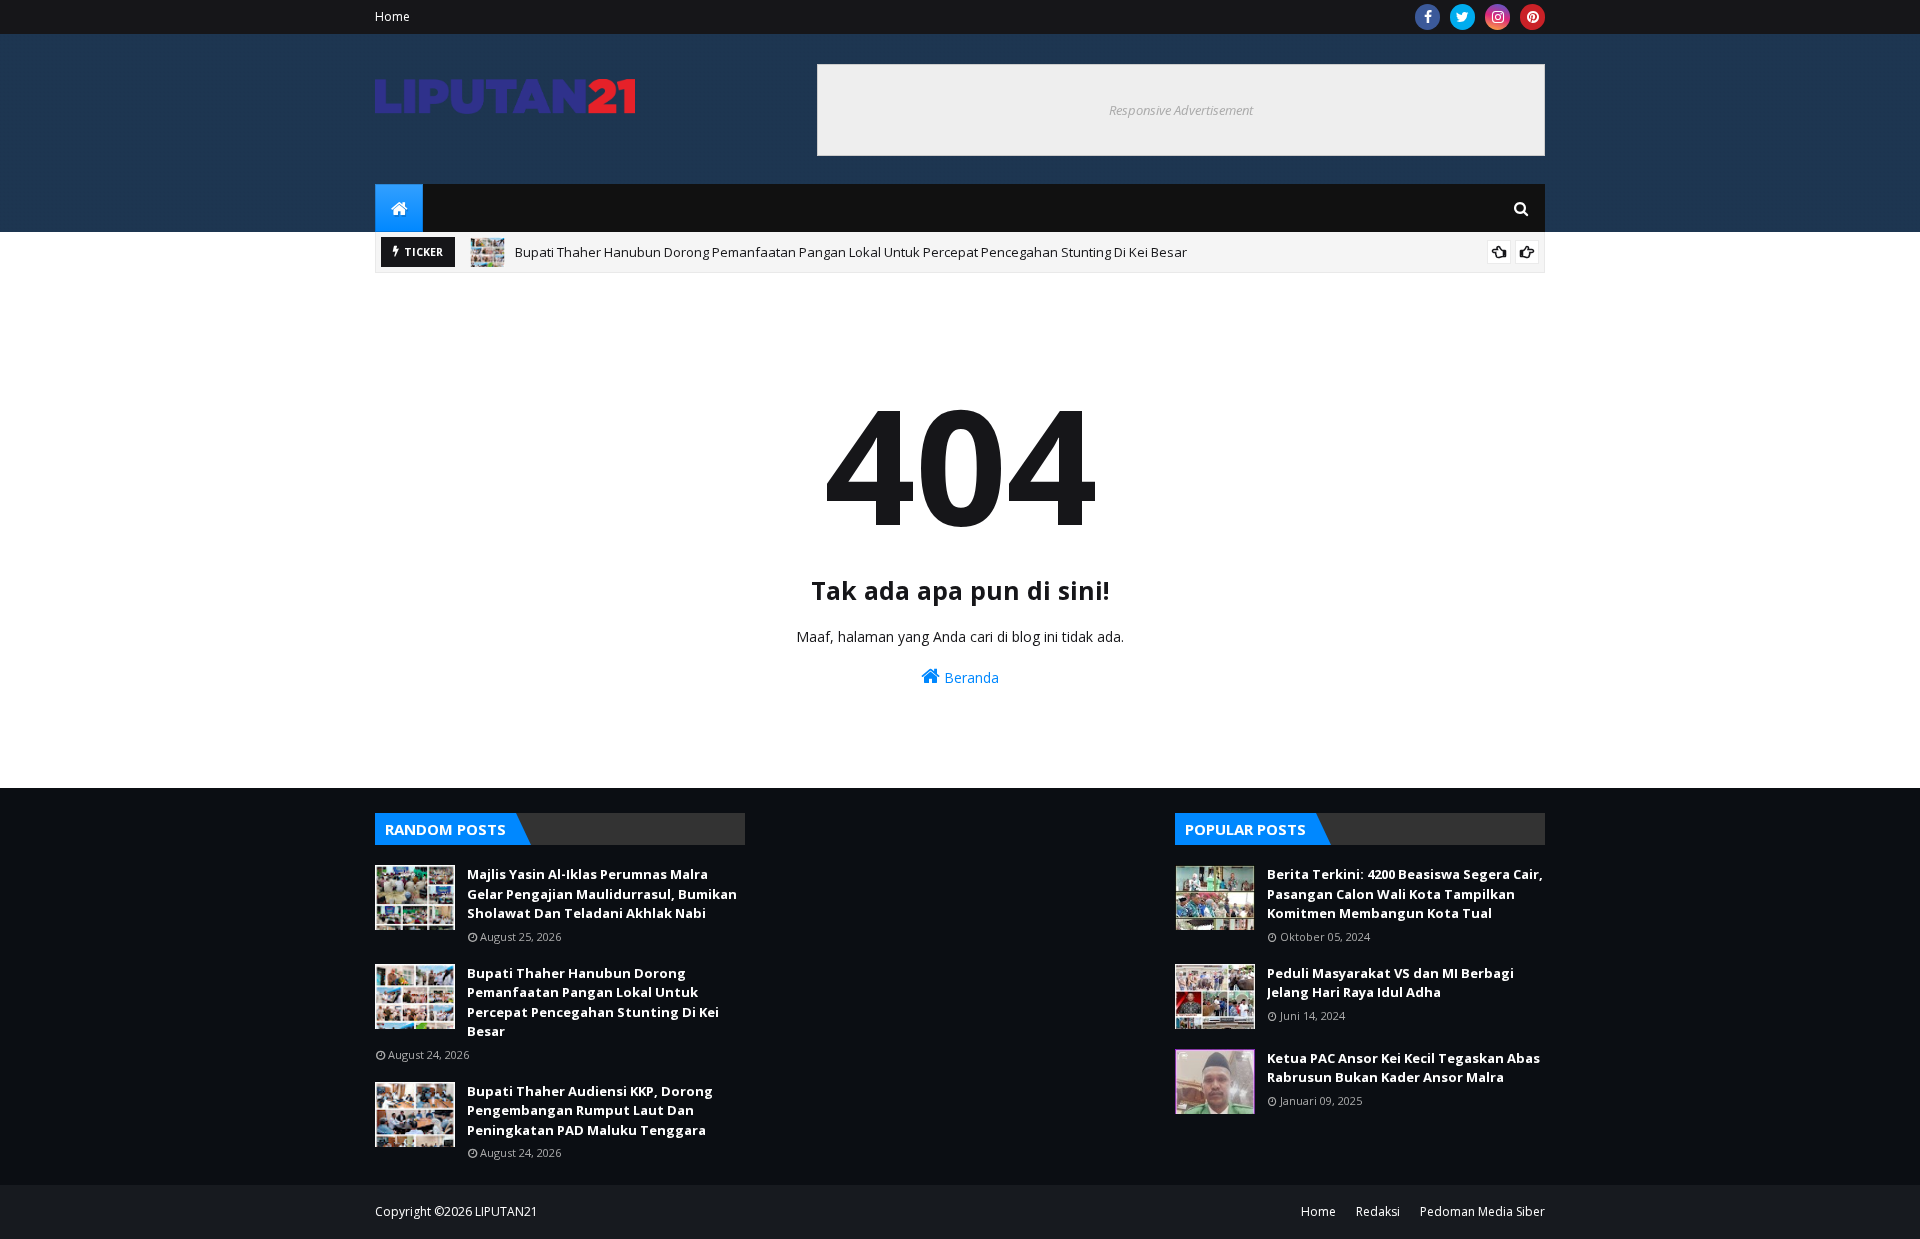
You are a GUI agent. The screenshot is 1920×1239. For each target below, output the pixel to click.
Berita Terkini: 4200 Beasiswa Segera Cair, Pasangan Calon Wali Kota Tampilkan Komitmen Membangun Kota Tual (1405, 893)
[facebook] (1427, 17)
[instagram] (1497, 17)
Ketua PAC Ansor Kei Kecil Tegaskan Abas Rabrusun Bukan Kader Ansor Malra (1403, 1068)
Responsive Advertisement (1181, 110)
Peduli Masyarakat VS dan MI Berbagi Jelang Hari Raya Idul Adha (1390, 983)
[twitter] (1462, 17)
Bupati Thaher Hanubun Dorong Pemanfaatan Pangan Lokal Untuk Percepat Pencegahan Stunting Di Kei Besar (851, 252)
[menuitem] (399, 208)
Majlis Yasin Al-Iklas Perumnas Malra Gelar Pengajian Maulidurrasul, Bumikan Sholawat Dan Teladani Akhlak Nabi (602, 893)
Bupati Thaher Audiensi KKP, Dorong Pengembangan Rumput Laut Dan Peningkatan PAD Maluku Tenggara (590, 1110)
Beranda (969, 677)
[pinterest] (1532, 17)
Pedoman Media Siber (1482, 1211)
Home (392, 16)
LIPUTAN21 (506, 1211)
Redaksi (1378, 1211)
